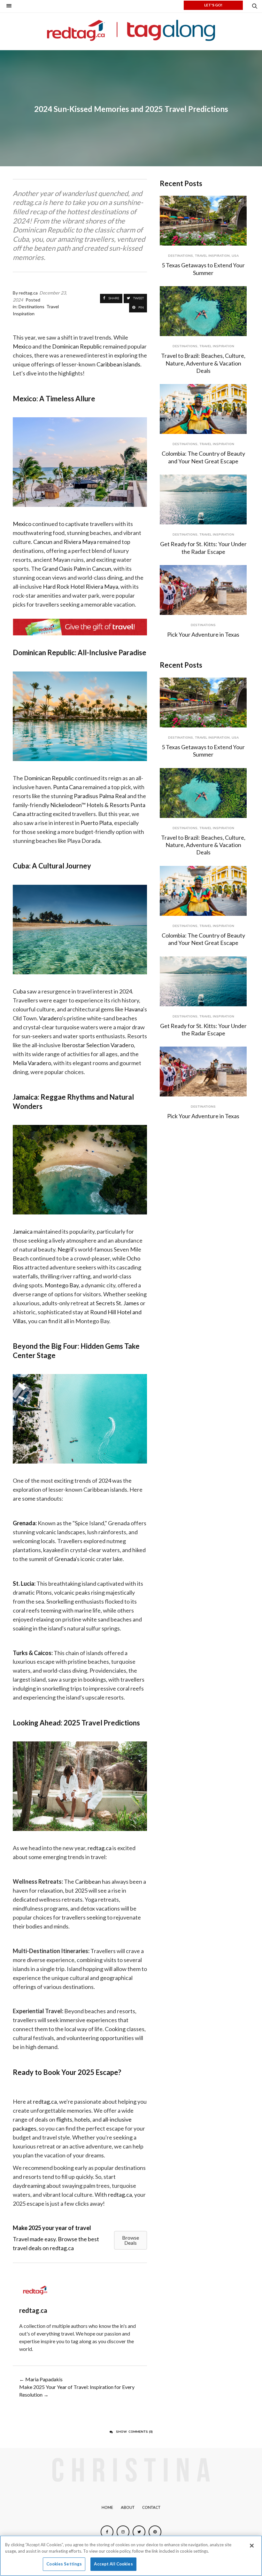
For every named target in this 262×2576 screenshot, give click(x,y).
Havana (134, 1009)
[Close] (252, 2546)
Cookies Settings (64, 2564)
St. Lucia (23, 1583)
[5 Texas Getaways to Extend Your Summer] (203, 221)
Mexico (22, 524)
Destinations (181, 256)
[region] (131, 2556)
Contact (151, 2508)
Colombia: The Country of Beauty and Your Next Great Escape (203, 457)
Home (107, 2508)
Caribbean (88, 1881)
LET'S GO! (213, 5)
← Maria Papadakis (41, 2379)
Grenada (24, 1523)
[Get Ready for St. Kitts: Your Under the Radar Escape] (203, 499)
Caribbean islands (118, 364)
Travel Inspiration (212, 256)
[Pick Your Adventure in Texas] (203, 590)
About (128, 2508)
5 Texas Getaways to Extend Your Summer (203, 269)
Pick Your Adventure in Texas (203, 634)
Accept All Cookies (113, 2564)
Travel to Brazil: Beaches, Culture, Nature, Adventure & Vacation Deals (203, 363)
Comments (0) (134, 2432)
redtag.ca (100, 1848)
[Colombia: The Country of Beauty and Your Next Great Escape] (203, 409)
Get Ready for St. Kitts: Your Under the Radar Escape (203, 548)
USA (235, 256)
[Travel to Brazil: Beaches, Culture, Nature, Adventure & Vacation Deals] (203, 311)
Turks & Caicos (32, 1653)
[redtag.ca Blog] (131, 30)
